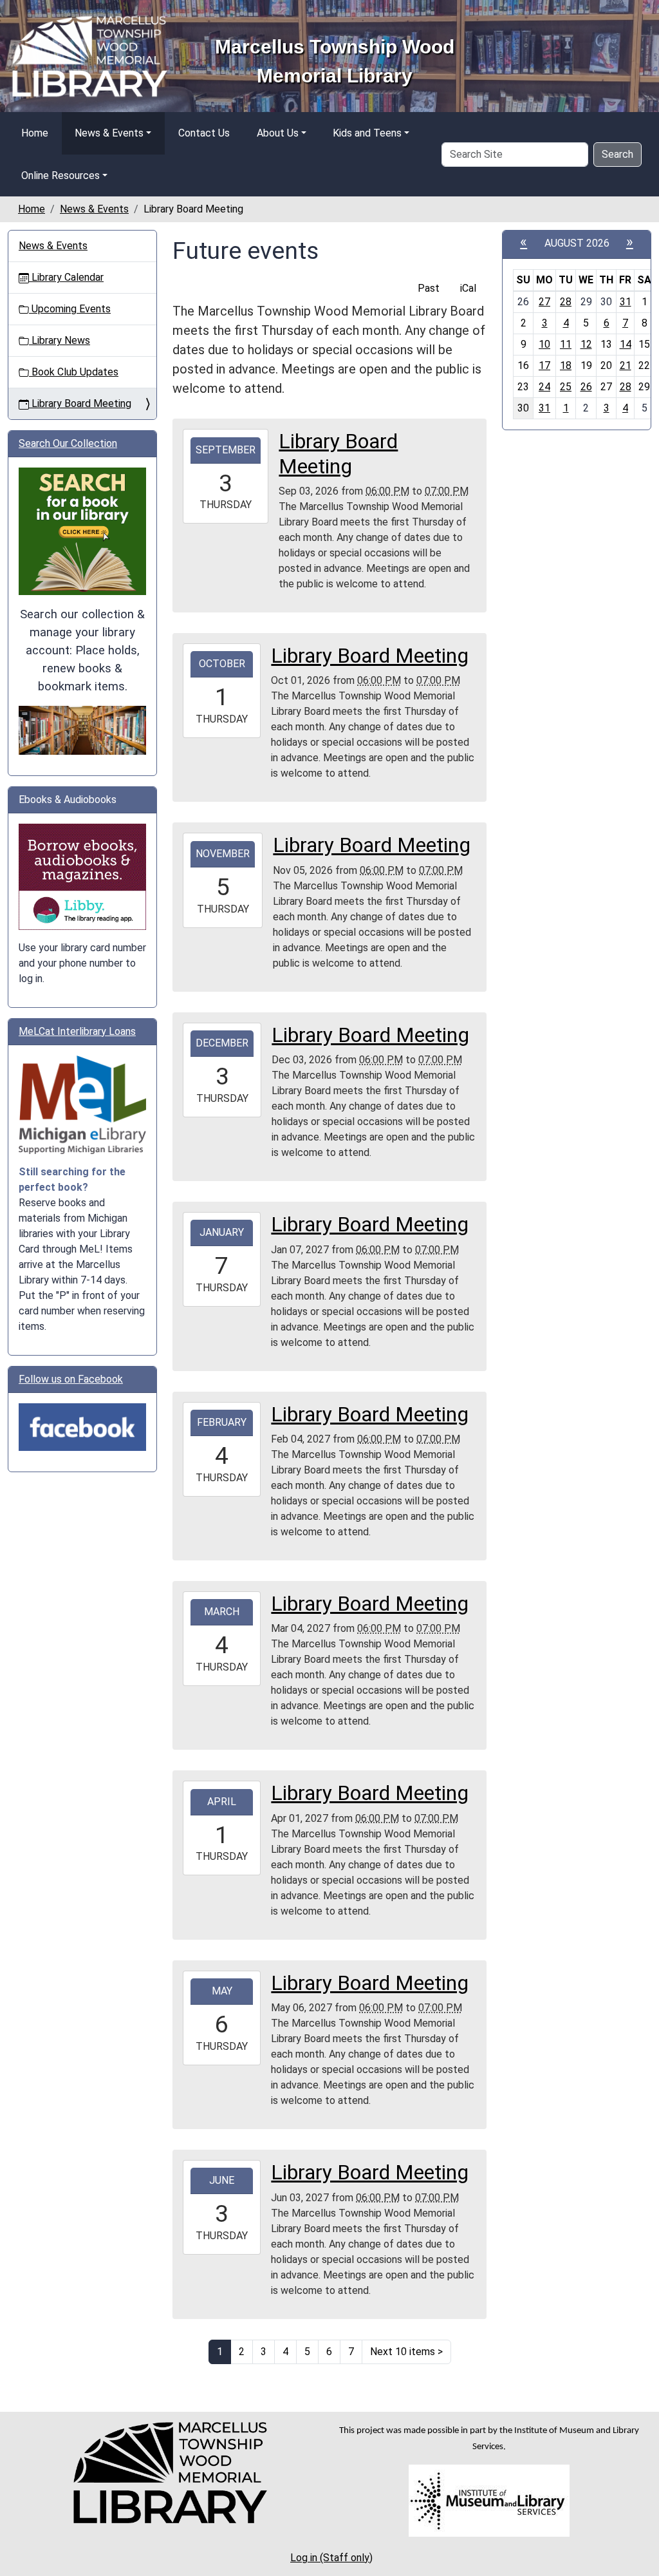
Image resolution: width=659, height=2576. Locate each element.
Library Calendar (66, 277)
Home (35, 133)
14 (626, 344)
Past (429, 288)
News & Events (109, 133)
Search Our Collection (68, 443)
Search (617, 154)
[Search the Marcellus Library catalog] (82, 531)
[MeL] (82, 1105)
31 (626, 302)
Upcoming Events (70, 309)
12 (586, 344)
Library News (60, 340)
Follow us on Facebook (71, 1379)
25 (566, 387)
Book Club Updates (74, 372)
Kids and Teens (367, 133)
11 (566, 344)
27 (544, 302)
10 (544, 344)
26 (586, 387)
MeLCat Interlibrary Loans (77, 1031)
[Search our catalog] (82, 729)
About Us (278, 133)
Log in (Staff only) (331, 2558)
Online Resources (60, 175)
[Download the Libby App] (82, 876)
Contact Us (204, 133)
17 (544, 365)
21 (626, 365)
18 (566, 365)
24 (544, 387)
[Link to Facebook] (82, 1427)
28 (566, 302)
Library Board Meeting (80, 403)
